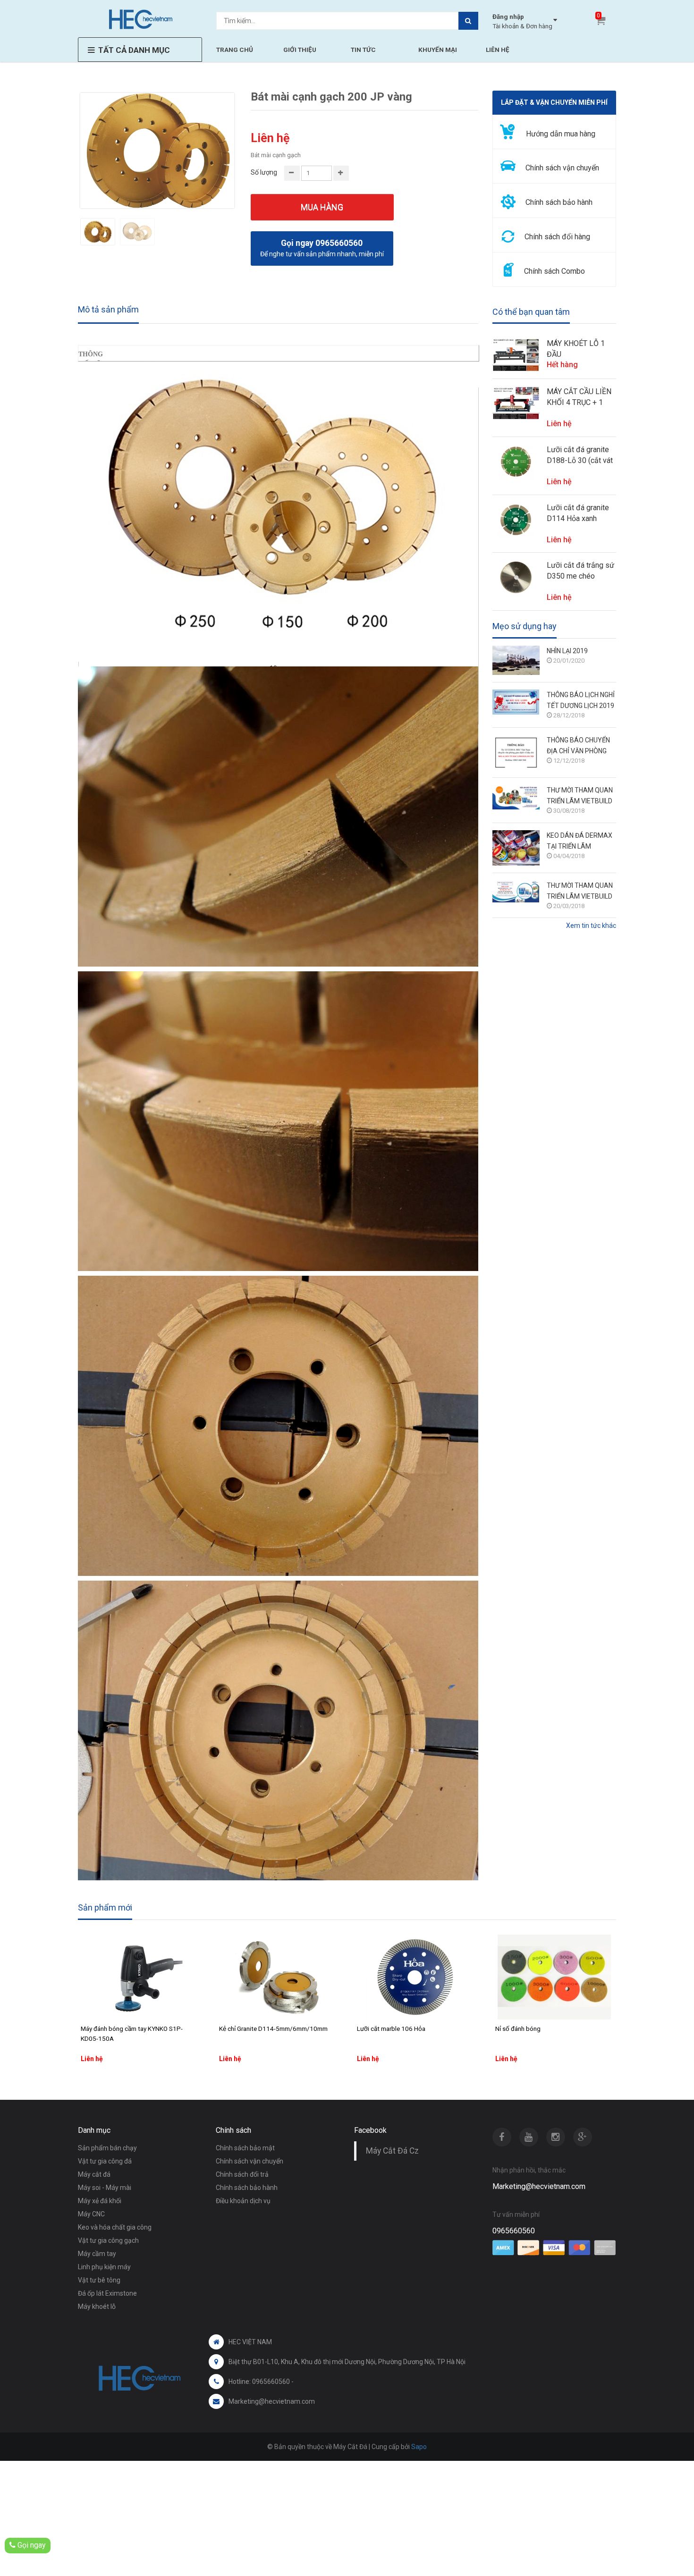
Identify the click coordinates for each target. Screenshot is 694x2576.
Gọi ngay (31, 2545)
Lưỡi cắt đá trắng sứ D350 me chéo (580, 571)
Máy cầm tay (97, 2254)
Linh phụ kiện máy (104, 2267)
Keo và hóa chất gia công (115, 2227)
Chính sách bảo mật (245, 2148)
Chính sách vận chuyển (250, 2161)
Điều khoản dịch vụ (243, 2201)
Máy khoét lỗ (97, 2307)
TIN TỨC (363, 50)
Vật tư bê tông (99, 2280)
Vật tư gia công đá (105, 2161)
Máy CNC (91, 2214)
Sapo (419, 2447)
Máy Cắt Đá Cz (392, 2151)
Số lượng (264, 172)
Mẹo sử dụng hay (525, 626)
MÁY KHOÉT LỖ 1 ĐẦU (576, 349)
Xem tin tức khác (591, 926)
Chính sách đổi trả (242, 2174)
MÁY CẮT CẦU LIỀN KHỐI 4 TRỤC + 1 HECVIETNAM (579, 397)
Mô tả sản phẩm (108, 309)
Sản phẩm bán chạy (107, 2148)
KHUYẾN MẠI (438, 50)
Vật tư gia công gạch (108, 2240)
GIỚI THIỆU (300, 50)
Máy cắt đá (94, 2174)
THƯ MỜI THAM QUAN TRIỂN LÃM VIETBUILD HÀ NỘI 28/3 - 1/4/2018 (580, 892)
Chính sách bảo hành (247, 2188)
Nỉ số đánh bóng (518, 2029)
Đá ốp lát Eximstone (107, 2293)
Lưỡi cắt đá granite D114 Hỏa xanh (578, 513)
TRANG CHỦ (235, 50)
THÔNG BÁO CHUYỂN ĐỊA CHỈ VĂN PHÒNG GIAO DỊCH (578, 746)
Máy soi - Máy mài (105, 2188)
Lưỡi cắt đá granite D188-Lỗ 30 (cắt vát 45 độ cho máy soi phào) (580, 455)
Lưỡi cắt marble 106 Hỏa (391, 2029)
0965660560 (514, 2231)
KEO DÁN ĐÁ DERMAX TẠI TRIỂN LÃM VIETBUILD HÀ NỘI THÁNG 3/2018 (580, 842)
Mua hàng (322, 207)
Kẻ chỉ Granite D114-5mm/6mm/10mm (273, 2029)
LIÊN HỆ (498, 50)
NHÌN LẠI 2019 (567, 651)
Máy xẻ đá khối (100, 2201)
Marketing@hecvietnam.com (539, 2186)
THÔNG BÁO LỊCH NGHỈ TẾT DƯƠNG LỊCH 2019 (581, 700)
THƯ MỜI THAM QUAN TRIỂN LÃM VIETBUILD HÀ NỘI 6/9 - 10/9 (580, 796)
